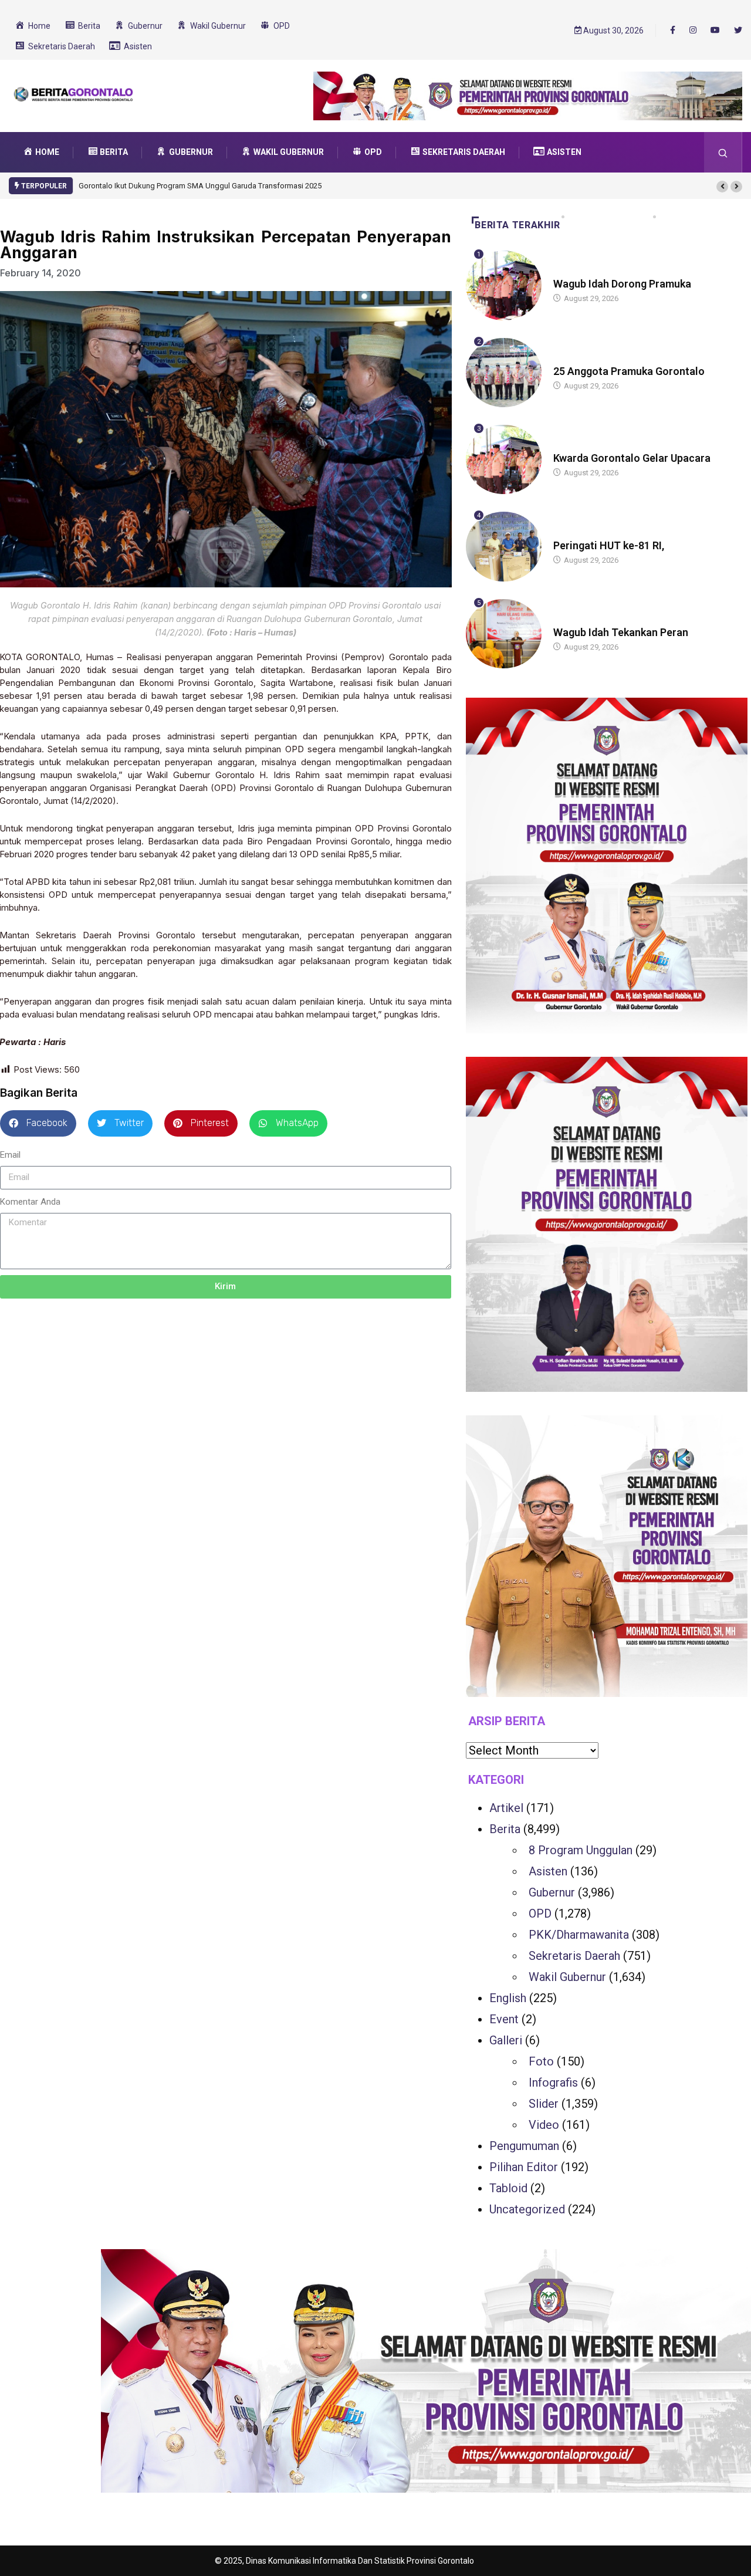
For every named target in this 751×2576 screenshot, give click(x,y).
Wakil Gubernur (567, 1977)
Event (504, 2019)
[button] (722, 187)
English (508, 1998)
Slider (544, 2104)
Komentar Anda (30, 1202)
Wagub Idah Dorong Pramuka (622, 284)
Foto (541, 2061)
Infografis (553, 2083)
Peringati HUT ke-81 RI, (609, 545)
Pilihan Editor (524, 2167)
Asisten (548, 1871)
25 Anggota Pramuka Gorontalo (629, 371)
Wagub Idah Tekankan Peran (621, 632)
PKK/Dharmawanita (579, 1935)
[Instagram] (693, 31)
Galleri (506, 2040)
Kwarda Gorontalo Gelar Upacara (632, 458)
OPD (540, 1914)
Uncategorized (527, 2209)
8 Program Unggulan (581, 1850)
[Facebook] (673, 30)
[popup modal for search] (723, 152)
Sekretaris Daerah (574, 1956)
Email (10, 1155)
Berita (565, 273)
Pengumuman (524, 2146)
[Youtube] (715, 31)
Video (544, 2125)
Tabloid (508, 2188)
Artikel (506, 1808)
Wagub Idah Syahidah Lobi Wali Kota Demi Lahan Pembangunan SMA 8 (199, 186)
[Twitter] (738, 31)
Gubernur (552, 1892)
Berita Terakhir (517, 225)
